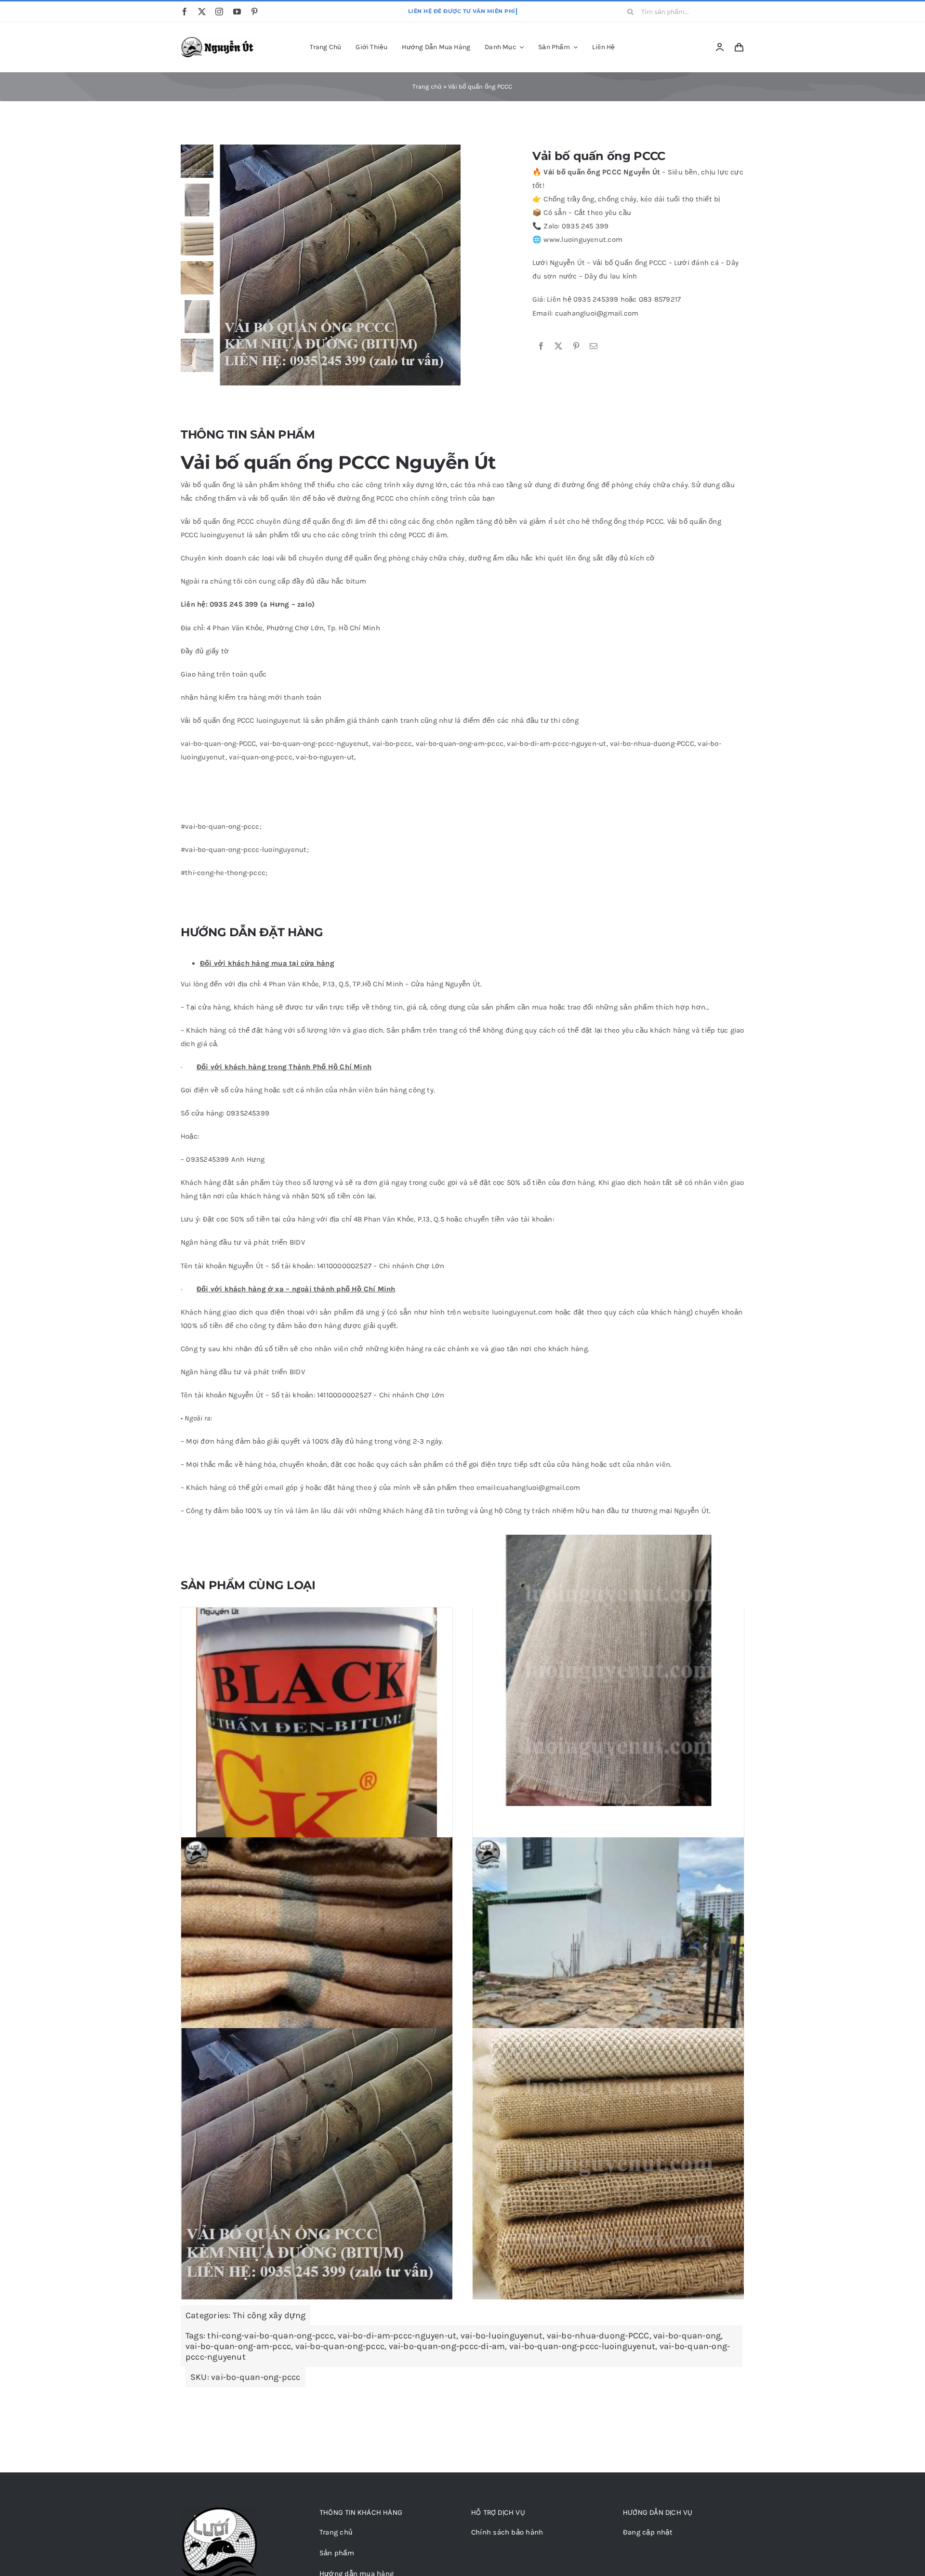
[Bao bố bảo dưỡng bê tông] (317, 1973)
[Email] (594, 346)
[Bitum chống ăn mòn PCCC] (317, 1728)
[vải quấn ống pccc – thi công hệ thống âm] (317, 2164)
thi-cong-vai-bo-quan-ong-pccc (271, 2336)
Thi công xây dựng (269, 2315)
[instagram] (219, 12)
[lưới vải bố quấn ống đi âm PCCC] (608, 1670)
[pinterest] (254, 12)
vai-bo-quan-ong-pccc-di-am (447, 2346)
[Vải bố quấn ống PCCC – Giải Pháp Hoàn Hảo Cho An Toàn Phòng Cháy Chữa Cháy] (608, 2164)
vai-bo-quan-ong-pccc (340, 2346)
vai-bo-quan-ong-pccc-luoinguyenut (582, 2346)
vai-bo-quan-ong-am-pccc (238, 2346)
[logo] (219, 40)
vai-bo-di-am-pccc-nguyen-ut (397, 2336)
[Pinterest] (576, 346)
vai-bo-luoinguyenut (502, 2336)
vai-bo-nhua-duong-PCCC (598, 2336)
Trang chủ (427, 86)
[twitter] (202, 12)
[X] (558, 346)
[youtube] (237, 12)
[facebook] (185, 12)
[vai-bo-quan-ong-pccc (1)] (362, 265)
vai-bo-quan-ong (687, 2336)
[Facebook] (541, 346)
